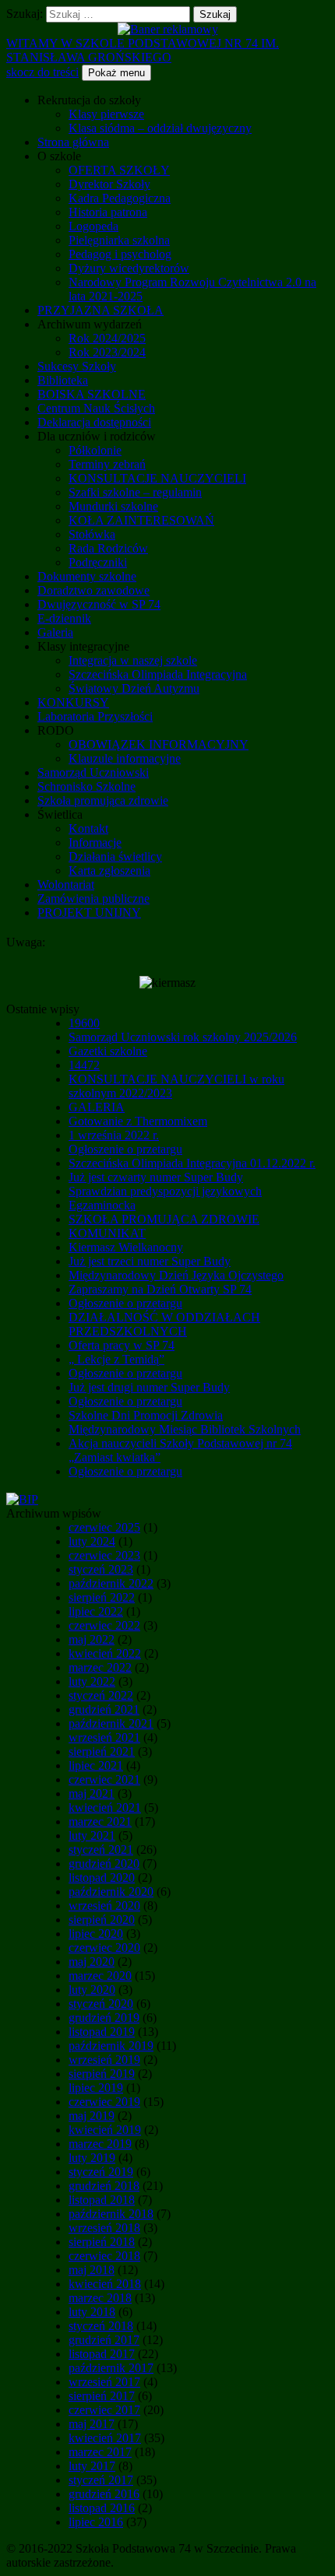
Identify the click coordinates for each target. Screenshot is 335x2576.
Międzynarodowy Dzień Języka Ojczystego (176, 1275)
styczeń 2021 (101, 1850)
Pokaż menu (116, 73)
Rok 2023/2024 (107, 352)
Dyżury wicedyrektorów (129, 268)
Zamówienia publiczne (93, 898)
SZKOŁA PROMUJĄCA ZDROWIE (164, 1219)
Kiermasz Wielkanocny (126, 1247)
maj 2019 (92, 2116)
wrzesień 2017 (104, 2382)
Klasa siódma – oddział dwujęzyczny (160, 128)
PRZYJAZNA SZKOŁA (100, 310)
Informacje (95, 842)
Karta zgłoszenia (109, 870)
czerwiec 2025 (104, 1527)
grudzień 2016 (104, 2494)
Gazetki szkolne (108, 1051)
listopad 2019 (102, 2032)
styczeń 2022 (101, 1695)
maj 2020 (92, 1962)
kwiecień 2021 (105, 1807)
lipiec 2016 (96, 2522)
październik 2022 (111, 1583)
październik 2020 (111, 1892)
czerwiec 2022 (104, 1625)
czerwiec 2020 (104, 1948)
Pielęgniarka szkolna (119, 240)
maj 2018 (92, 2270)
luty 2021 (92, 1835)
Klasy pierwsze (106, 114)
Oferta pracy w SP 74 (122, 1345)
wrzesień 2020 (104, 1906)
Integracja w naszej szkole (133, 660)
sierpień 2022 (102, 1597)
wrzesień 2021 (104, 1737)
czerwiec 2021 (104, 1779)
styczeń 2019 (101, 2172)
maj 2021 (92, 1793)
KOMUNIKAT (107, 1233)
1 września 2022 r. (114, 1135)
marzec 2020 (100, 1976)
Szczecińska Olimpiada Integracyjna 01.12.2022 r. (192, 1163)
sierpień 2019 (102, 2074)
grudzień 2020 (104, 1864)
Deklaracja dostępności (94, 422)
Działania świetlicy (115, 856)
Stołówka (92, 534)
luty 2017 (92, 2466)
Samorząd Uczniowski (93, 772)
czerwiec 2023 (104, 1555)
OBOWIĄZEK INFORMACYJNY (159, 744)
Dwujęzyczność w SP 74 (99, 604)
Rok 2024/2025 (107, 338)
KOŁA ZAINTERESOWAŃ (141, 520)
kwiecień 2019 (105, 2130)
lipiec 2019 (96, 2088)
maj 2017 (92, 2424)
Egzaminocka (102, 1205)
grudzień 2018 (104, 2186)
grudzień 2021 (104, 1709)
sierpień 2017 (102, 2396)
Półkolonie (95, 450)
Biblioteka (63, 380)
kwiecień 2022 (105, 1653)
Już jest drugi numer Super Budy (149, 1387)
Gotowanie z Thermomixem (138, 1121)
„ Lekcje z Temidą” (116, 1359)
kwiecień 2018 (105, 2284)
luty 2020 (92, 1990)
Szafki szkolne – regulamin (135, 492)
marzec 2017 (100, 2452)
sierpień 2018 (102, 2242)
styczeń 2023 (101, 1569)
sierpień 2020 (102, 1920)
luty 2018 (92, 2312)
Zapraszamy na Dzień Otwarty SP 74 (160, 1289)
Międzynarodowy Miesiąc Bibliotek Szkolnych (185, 1429)
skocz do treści (42, 72)
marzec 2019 (100, 2144)
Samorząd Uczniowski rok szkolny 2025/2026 (183, 1037)
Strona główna (73, 142)
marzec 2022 (100, 1667)
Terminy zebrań (107, 464)
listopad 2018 (102, 2200)
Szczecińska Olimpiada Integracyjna (158, 674)
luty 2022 (92, 1681)
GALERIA (97, 1107)
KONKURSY (73, 702)
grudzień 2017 (104, 2340)
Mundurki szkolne (113, 506)
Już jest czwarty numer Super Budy (156, 1177)
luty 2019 (92, 2158)
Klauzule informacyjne (125, 758)
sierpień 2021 (102, 1751)
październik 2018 (111, 2214)
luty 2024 (92, 1541)
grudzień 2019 (104, 2018)
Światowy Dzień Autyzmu (134, 688)
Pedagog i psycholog (120, 254)
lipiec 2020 (96, 1934)
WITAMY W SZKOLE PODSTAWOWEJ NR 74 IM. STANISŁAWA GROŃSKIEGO (143, 50)
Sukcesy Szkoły (77, 366)
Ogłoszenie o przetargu (125, 1149)
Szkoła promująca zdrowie (103, 800)
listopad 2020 (102, 1878)
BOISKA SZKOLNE (92, 394)
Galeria (55, 632)
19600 (84, 1023)
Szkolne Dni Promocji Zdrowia (146, 1415)
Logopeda (93, 226)
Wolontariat (66, 884)
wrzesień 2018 (104, 2228)
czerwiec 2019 (104, 2102)
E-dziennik (64, 618)
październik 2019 (111, 2046)
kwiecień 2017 (105, 2438)
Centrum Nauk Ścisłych (96, 408)
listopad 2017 (102, 2354)
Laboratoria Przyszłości (95, 716)
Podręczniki (98, 562)
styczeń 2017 (101, 2480)
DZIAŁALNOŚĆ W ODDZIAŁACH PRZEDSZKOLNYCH (164, 1324)
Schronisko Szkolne (86, 786)
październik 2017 (111, 2368)
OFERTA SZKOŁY (119, 170)
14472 (84, 1065)
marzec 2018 (100, 2298)
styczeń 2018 (101, 2326)
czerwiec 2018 (104, 2256)
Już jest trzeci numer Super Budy (150, 1261)
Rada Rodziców (108, 548)
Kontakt (88, 828)
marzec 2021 (100, 1821)
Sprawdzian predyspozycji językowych (165, 1191)
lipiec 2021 (96, 1765)
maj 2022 (92, 1639)
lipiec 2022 (96, 1611)
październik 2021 (111, 1723)
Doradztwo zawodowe (93, 590)
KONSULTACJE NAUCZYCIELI (157, 478)
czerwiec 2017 (104, 2410)
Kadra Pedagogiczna (120, 198)
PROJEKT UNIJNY (89, 912)
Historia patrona (108, 212)
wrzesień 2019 (104, 2060)
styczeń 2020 (101, 2004)
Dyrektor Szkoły (109, 184)
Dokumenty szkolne (87, 576)
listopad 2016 (102, 2508)
